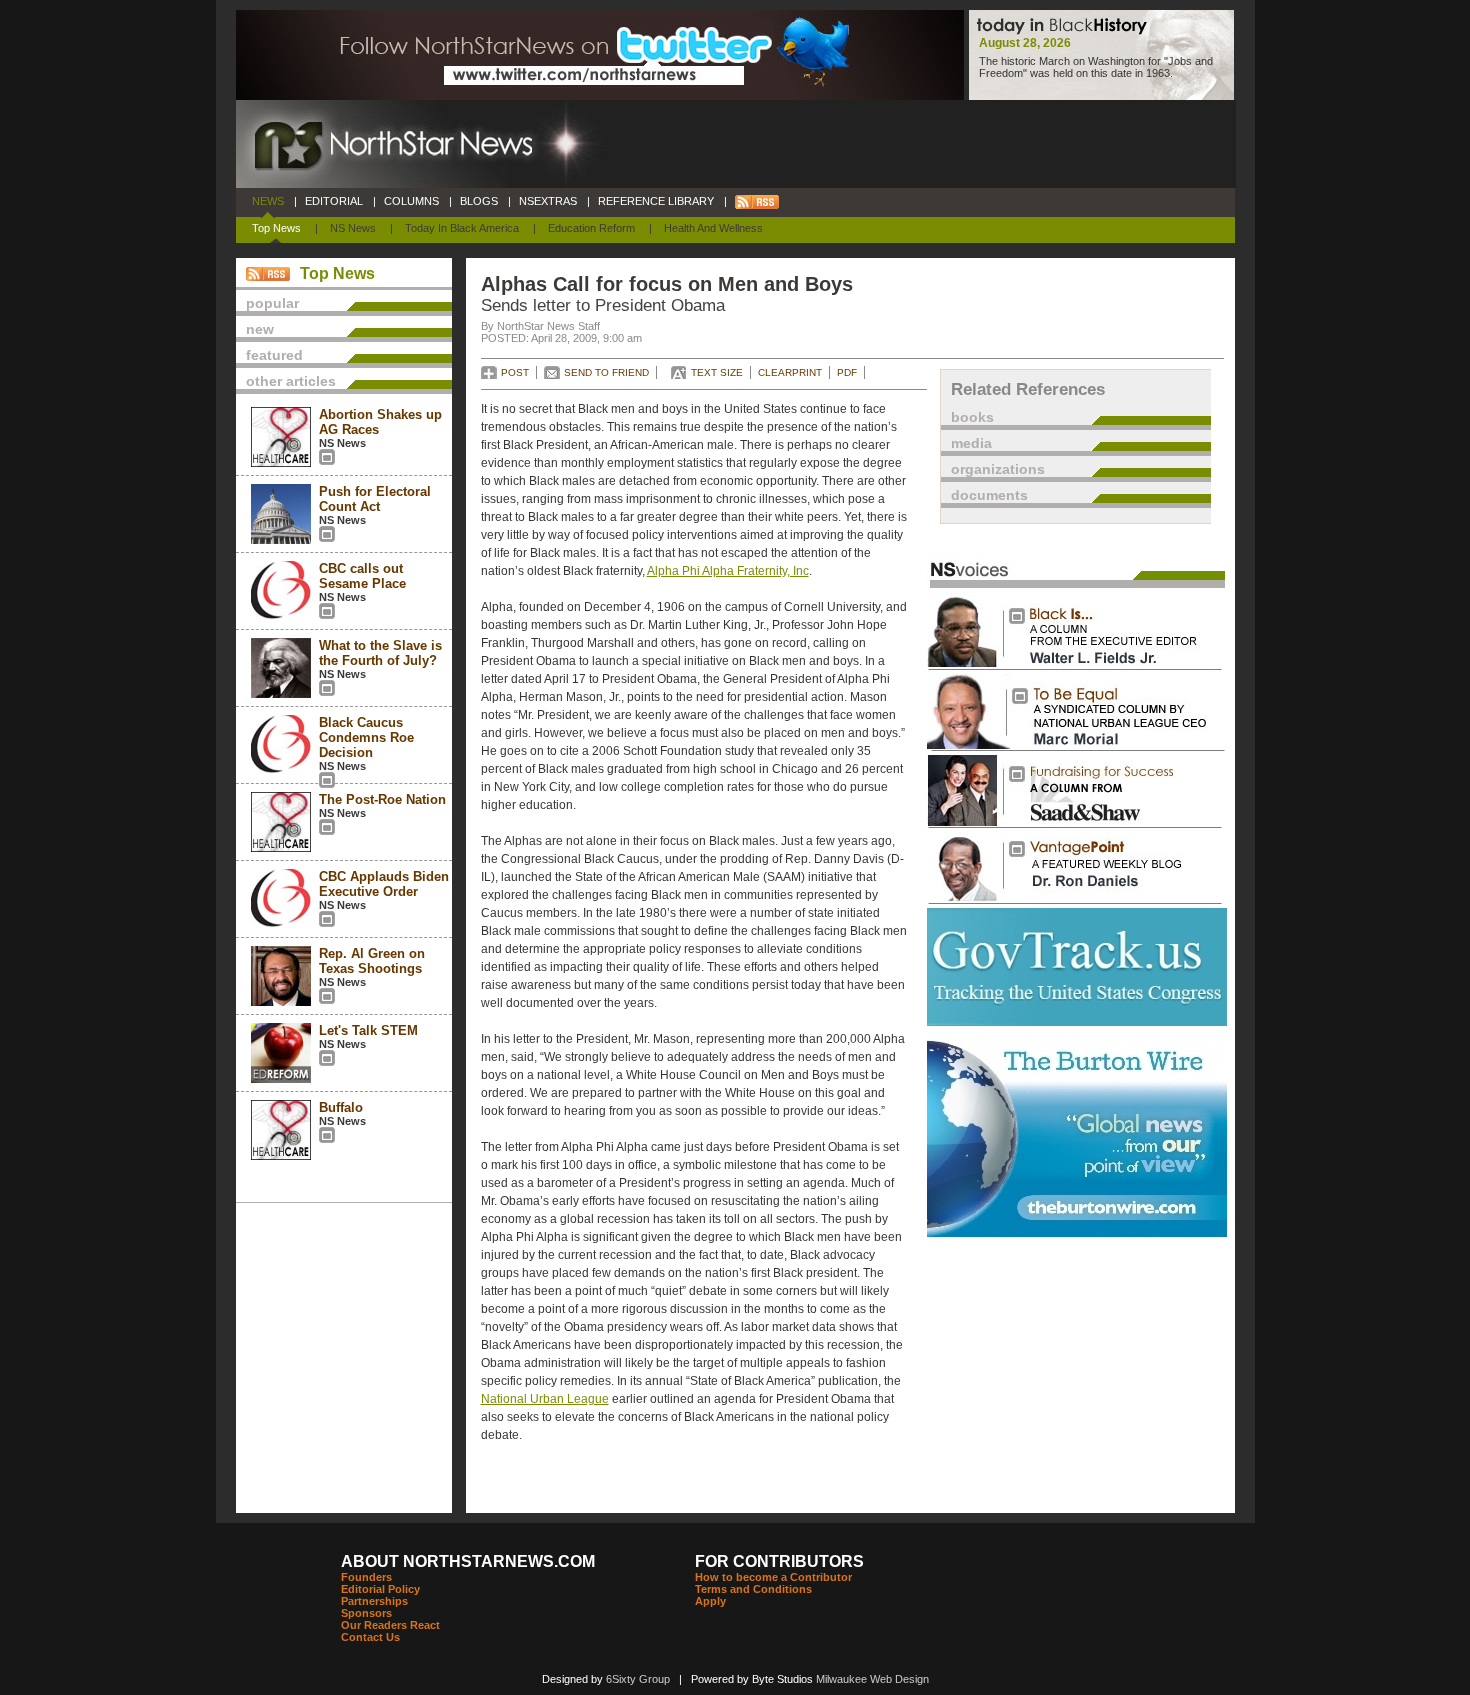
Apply (710, 1601)
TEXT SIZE (717, 372)
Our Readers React (390, 1625)
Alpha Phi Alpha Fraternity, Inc (728, 571)
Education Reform (591, 228)
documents (989, 495)
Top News (276, 228)
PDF (847, 372)
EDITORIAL (334, 201)
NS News (353, 228)
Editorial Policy (380, 1589)
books (972, 417)
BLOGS (479, 201)
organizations (998, 469)
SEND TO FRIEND (606, 372)
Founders (366, 1577)
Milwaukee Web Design (872, 1679)
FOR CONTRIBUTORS (779, 1561)
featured (274, 355)
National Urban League (545, 1399)
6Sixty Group (638, 1679)
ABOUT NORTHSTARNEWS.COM (468, 1561)
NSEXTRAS (548, 201)
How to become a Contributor (773, 1577)
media (971, 443)
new (260, 329)
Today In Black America (462, 228)
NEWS (268, 201)
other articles (291, 381)
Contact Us (370, 1637)
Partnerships (374, 1601)
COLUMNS (411, 201)
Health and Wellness (713, 228)
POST (515, 372)
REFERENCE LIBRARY (656, 201)
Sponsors (366, 1613)
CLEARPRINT (790, 372)
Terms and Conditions (753, 1589)
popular (272, 303)
